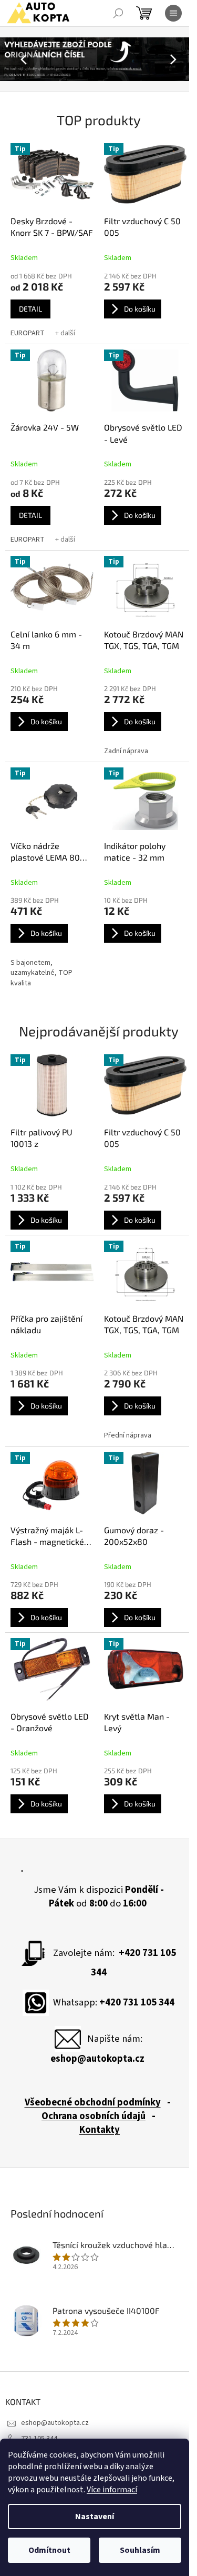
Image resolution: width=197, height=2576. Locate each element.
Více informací (112, 2490)
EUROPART (28, 333)
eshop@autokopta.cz (55, 2423)
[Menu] (173, 13)
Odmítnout (49, 2550)
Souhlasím (140, 2550)
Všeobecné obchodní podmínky (93, 2102)
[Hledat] (118, 13)
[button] (15, 59)
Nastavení (95, 2517)
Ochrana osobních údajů (94, 2116)
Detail (30, 309)
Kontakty (100, 2130)
